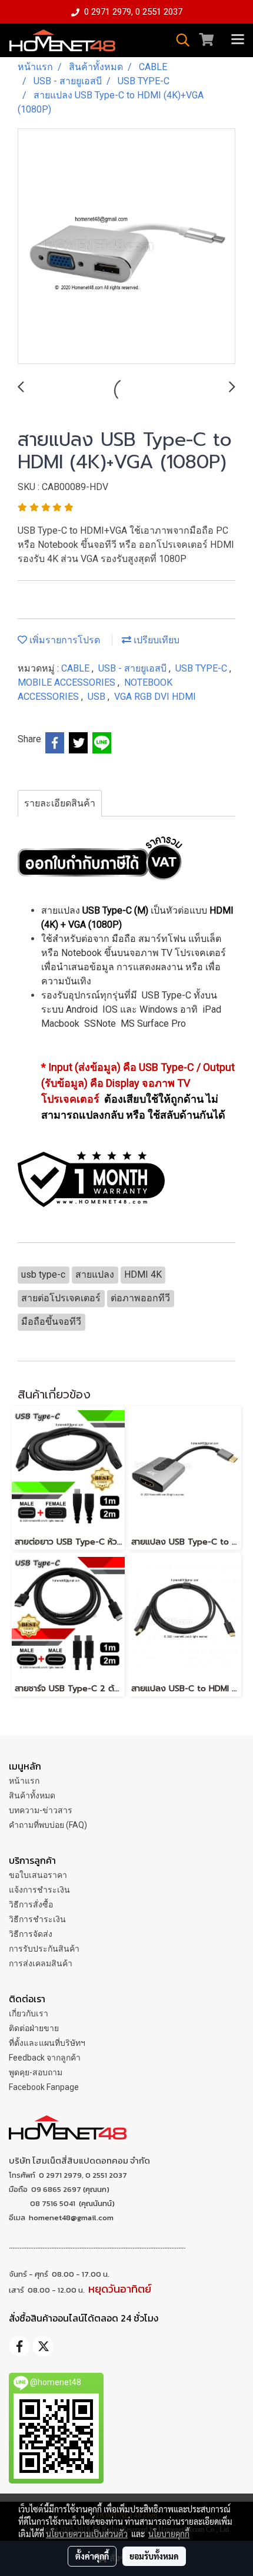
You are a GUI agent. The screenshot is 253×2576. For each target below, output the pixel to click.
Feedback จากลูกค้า (45, 2058)
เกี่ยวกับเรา (29, 2013)
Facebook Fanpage (44, 2087)
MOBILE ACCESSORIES (68, 682)
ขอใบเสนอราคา (38, 1875)
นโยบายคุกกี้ (169, 2534)
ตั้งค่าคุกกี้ (92, 2556)
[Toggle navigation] (238, 40)
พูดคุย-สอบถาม (36, 2072)
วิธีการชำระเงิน (37, 1919)
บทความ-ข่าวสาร (41, 1810)
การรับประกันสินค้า (44, 1949)
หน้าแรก (24, 1781)
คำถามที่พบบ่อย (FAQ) (48, 1825)
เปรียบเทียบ (155, 640)
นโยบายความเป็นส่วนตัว (87, 2534)
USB (98, 697)
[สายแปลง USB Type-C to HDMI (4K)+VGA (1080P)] (126, 247)
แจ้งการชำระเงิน (39, 1890)
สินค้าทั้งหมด (32, 1795)
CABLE (76, 668)
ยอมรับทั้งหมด (154, 2556)
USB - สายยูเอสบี (134, 668)
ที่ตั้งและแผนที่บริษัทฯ (47, 2043)
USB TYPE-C (202, 668)
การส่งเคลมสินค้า (41, 1963)
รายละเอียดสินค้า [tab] (60, 803)
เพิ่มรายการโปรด (64, 640)
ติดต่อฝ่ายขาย (34, 2028)
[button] (179, 40)
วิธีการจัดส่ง (31, 1934)
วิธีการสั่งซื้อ (31, 1904)
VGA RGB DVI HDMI (155, 697)
